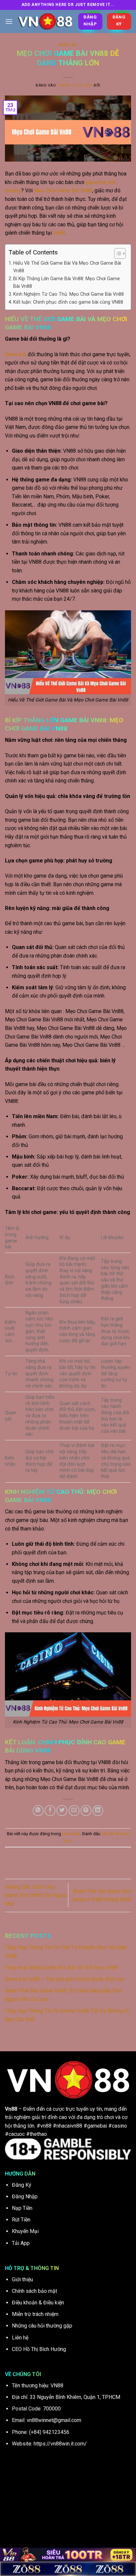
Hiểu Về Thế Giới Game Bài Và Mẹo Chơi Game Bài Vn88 (67, 267)
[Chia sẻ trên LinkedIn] (98, 1811)
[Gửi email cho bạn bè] (74, 1811)
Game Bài (68, 45)
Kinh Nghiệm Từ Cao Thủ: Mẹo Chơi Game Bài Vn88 (68, 294)
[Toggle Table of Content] (117, 253)
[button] (9, 21)
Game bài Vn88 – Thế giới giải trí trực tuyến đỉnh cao (65, 1979)
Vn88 (59, 233)
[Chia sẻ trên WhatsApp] (38, 1811)
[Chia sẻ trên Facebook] (50, 1811)
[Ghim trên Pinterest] (86, 1811)
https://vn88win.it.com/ (60, 2444)
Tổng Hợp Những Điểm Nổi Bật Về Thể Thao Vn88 (62, 1968)
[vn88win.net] (45, 21)
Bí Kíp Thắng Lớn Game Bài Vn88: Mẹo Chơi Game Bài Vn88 (67, 283)
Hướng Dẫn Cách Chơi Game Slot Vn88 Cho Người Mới (36, 1895)
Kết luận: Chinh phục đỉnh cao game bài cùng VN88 (68, 302)
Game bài (16, 354)
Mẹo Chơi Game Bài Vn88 (63, 190)
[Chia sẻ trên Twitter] (62, 1811)
